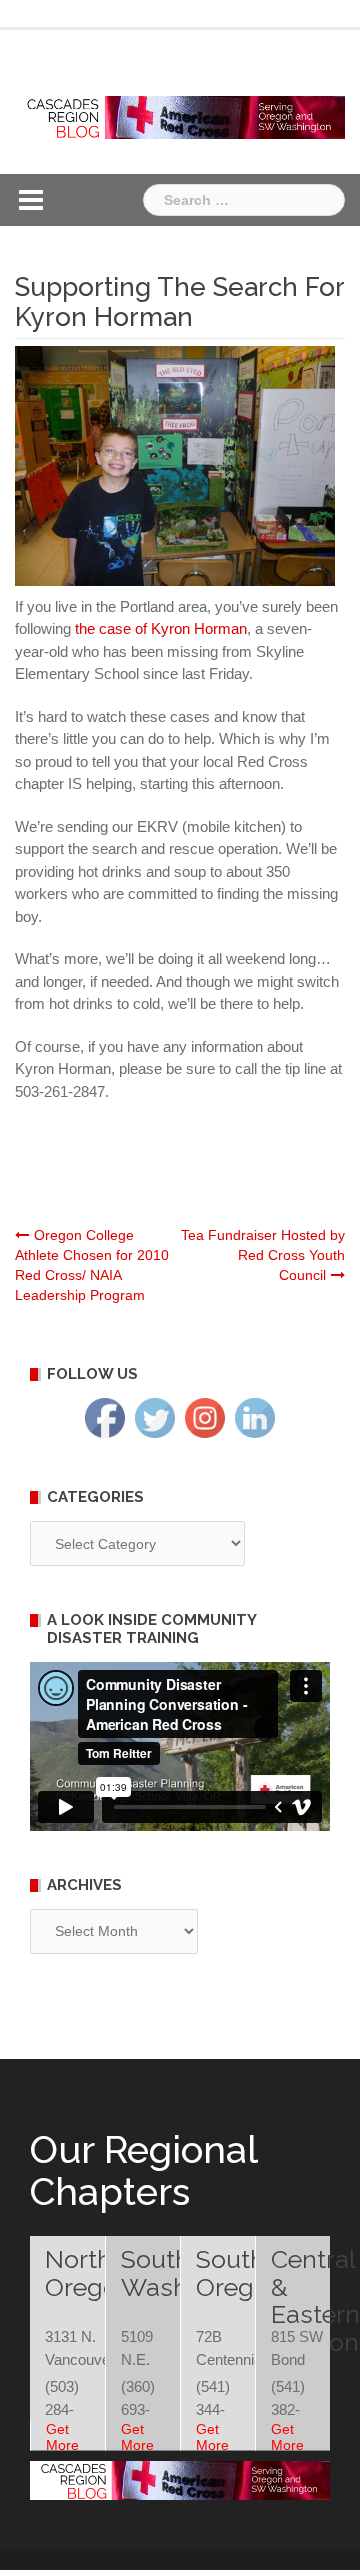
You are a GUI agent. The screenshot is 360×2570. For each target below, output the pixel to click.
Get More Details (67, 2445)
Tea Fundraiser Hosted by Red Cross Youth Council (263, 1255)
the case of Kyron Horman (161, 628)
